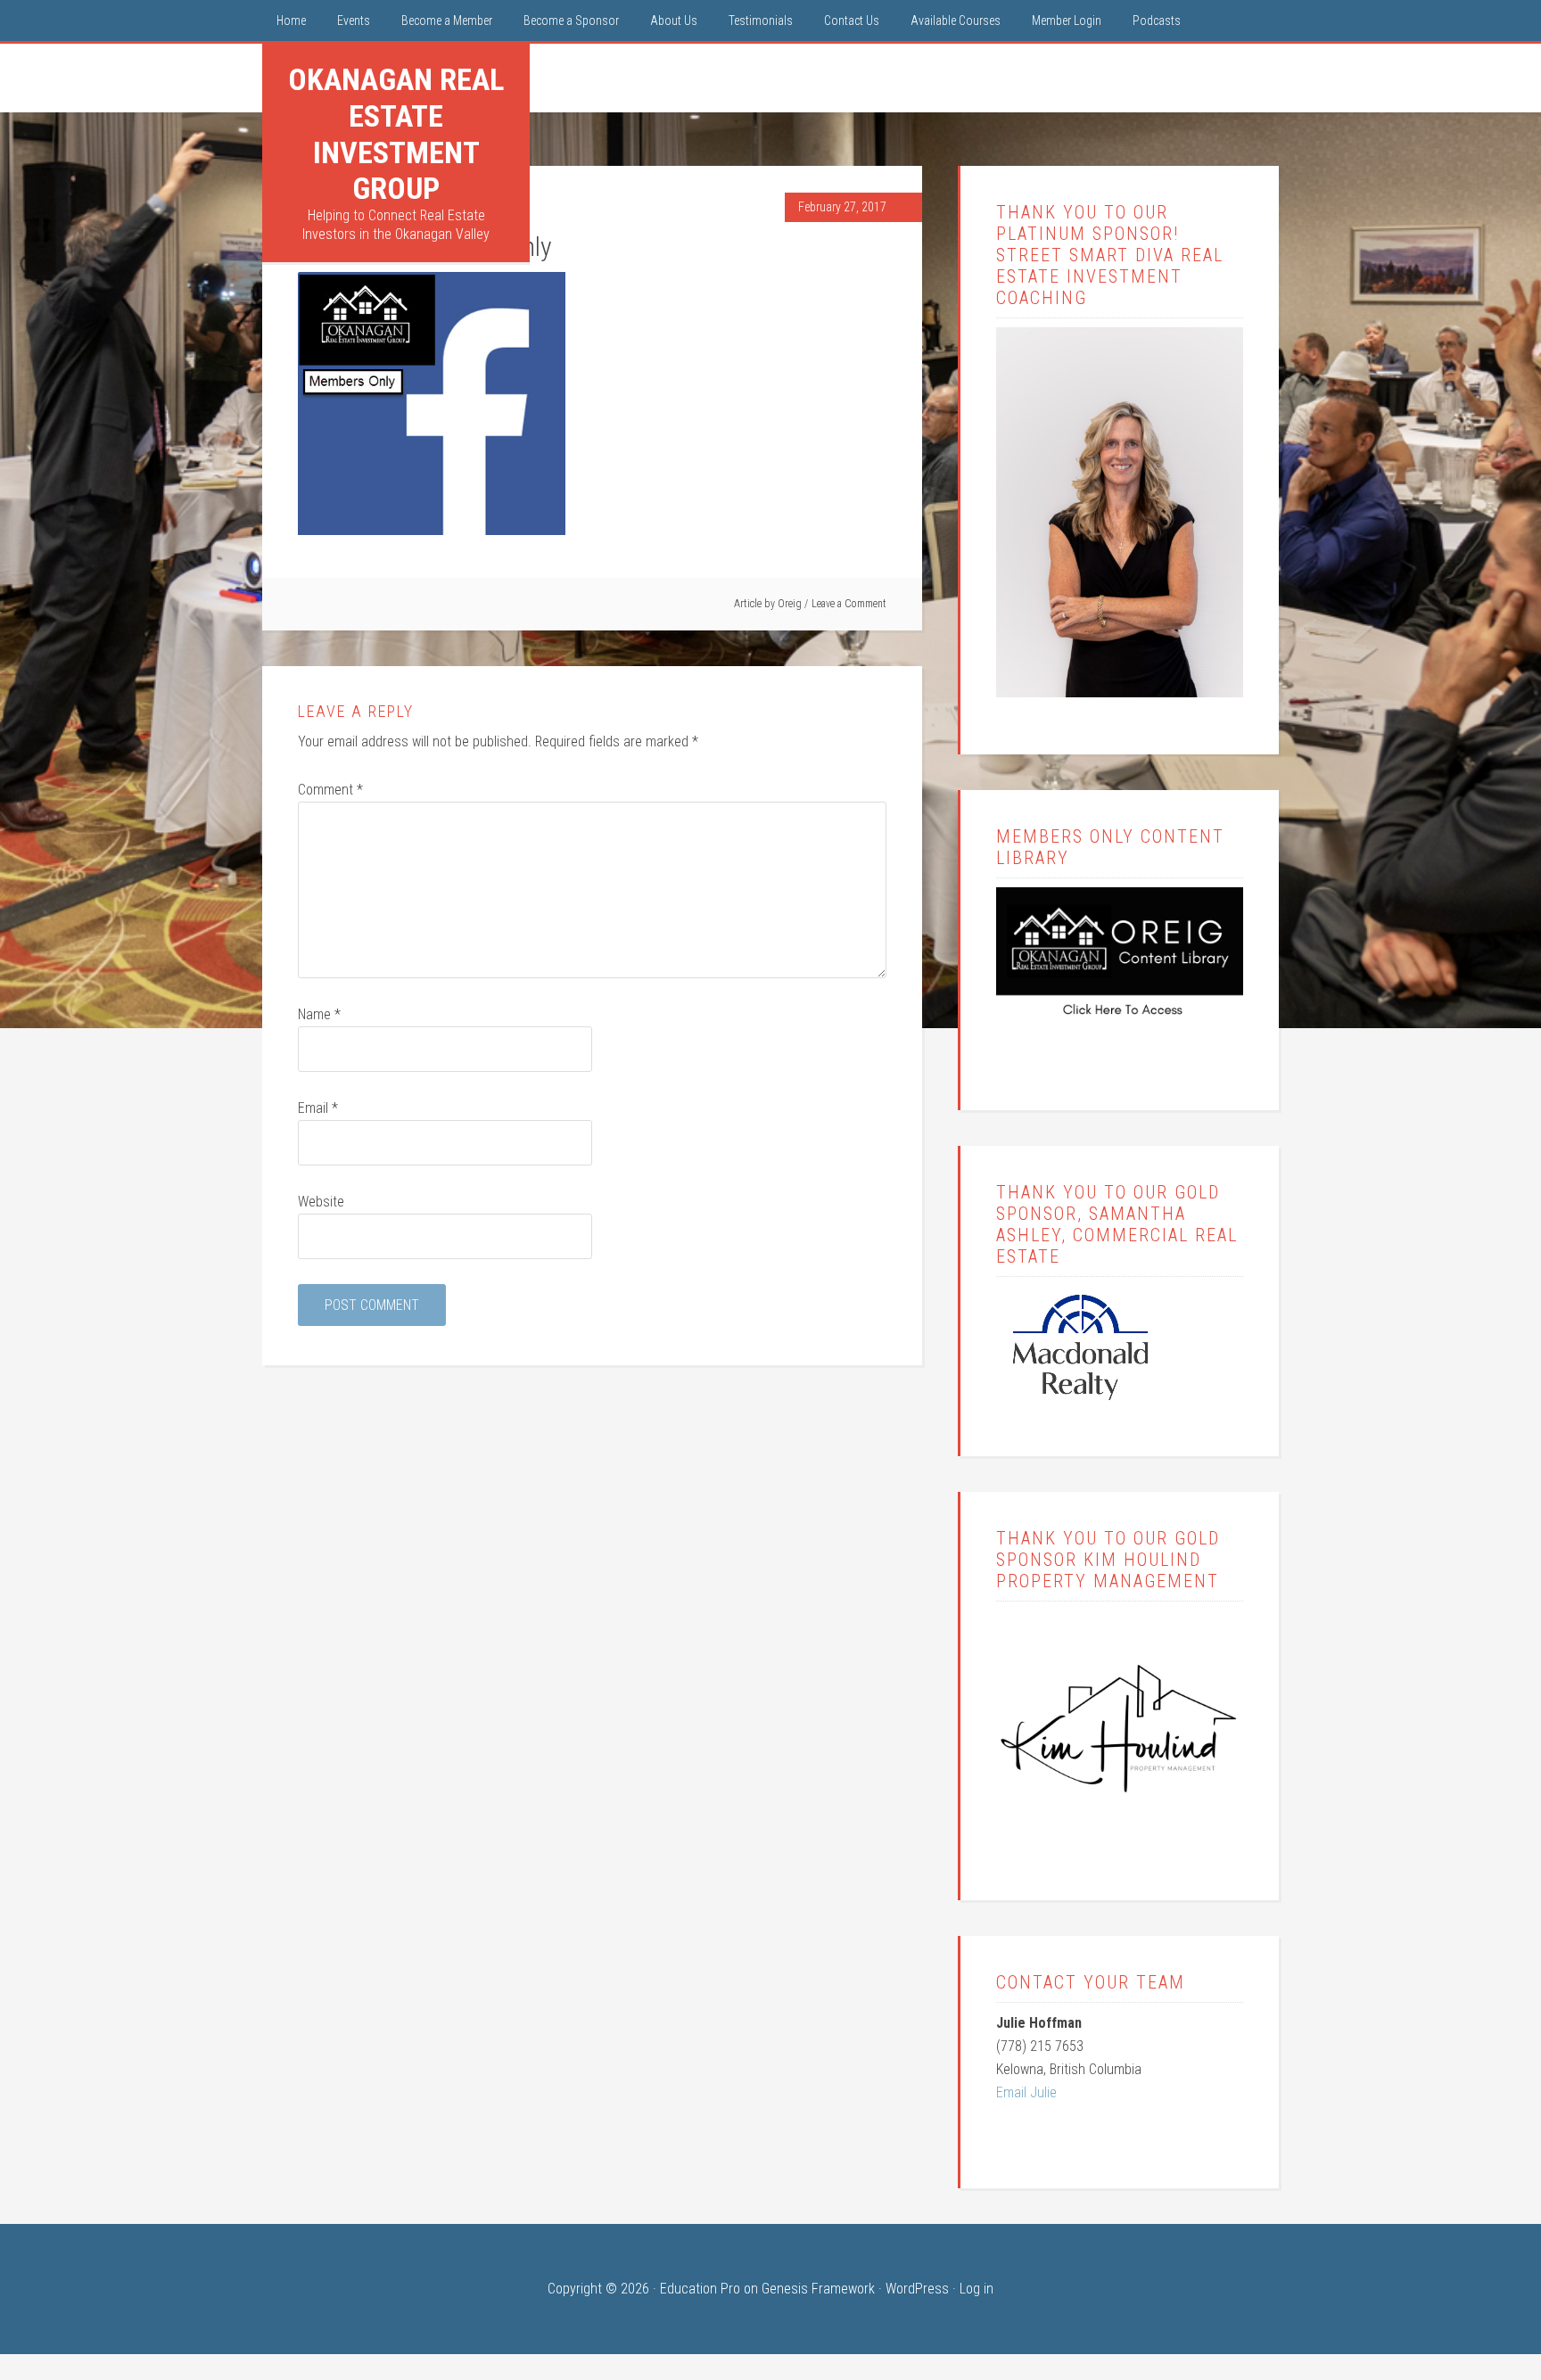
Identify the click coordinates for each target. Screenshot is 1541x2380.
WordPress (917, 2289)
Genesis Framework (818, 2289)
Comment (330, 790)
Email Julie (1026, 2092)
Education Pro (700, 2289)
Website (321, 1202)
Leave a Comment (849, 604)
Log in (977, 2289)
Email (318, 1108)
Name (319, 1014)
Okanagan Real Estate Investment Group (396, 134)
